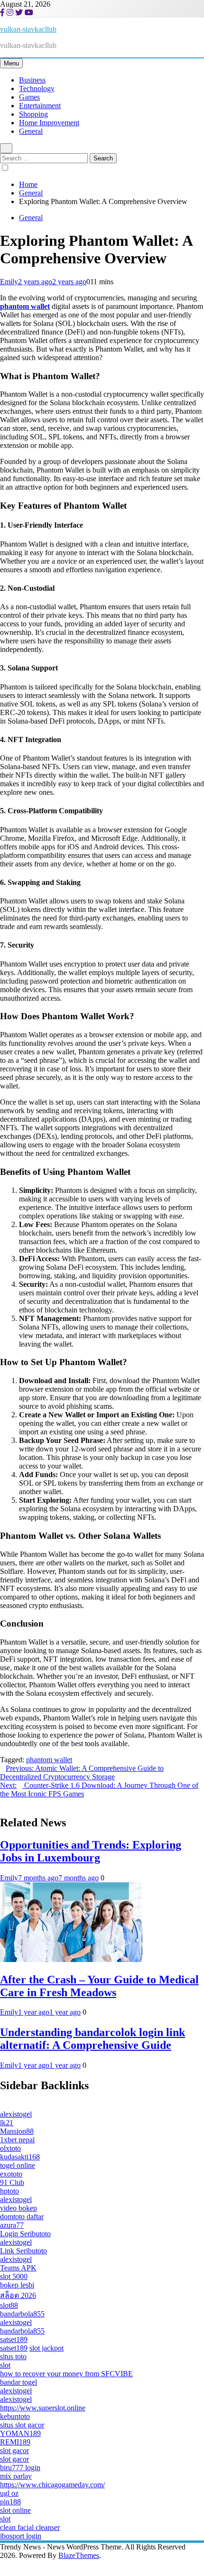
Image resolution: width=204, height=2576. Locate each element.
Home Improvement (49, 123)
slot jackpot (46, 2348)
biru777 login (20, 2468)
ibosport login (21, 2536)
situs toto (13, 2357)
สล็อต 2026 (18, 2295)
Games (29, 97)
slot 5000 (14, 2276)
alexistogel (16, 2114)
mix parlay (16, 2476)
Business (32, 80)
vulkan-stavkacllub (28, 29)
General (31, 131)
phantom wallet (49, 1760)
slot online (15, 2510)
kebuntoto (15, 2416)
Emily (9, 282)
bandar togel (19, 2382)
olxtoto (10, 2148)
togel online (18, 2165)
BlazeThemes (79, 2555)
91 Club (12, 2182)
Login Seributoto (25, 2234)
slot (5, 2365)
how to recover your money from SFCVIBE (66, 2374)
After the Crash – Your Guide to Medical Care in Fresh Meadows (99, 1986)
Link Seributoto (23, 2251)
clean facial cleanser (30, 2527)
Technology (37, 88)
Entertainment (40, 106)
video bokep (19, 2208)
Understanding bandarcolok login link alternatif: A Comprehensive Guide (93, 2039)
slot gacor (14, 2450)
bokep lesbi (17, 2285)
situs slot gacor (22, 2425)
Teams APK (18, 2268)
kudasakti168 (20, 2157)
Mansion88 (17, 2131)
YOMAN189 (20, 2433)
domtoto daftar (22, 2217)
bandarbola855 (22, 2314)
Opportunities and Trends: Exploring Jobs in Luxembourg (91, 1851)
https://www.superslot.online (43, 2408)
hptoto (9, 2191)
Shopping (33, 114)
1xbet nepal (17, 2140)
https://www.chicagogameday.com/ (52, 2485)
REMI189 (15, 2442)
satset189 (14, 2339)
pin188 (10, 2502)
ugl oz (9, 2493)
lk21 (7, 2123)
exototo (11, 2174)
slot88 (9, 2305)
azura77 (12, 2225)
